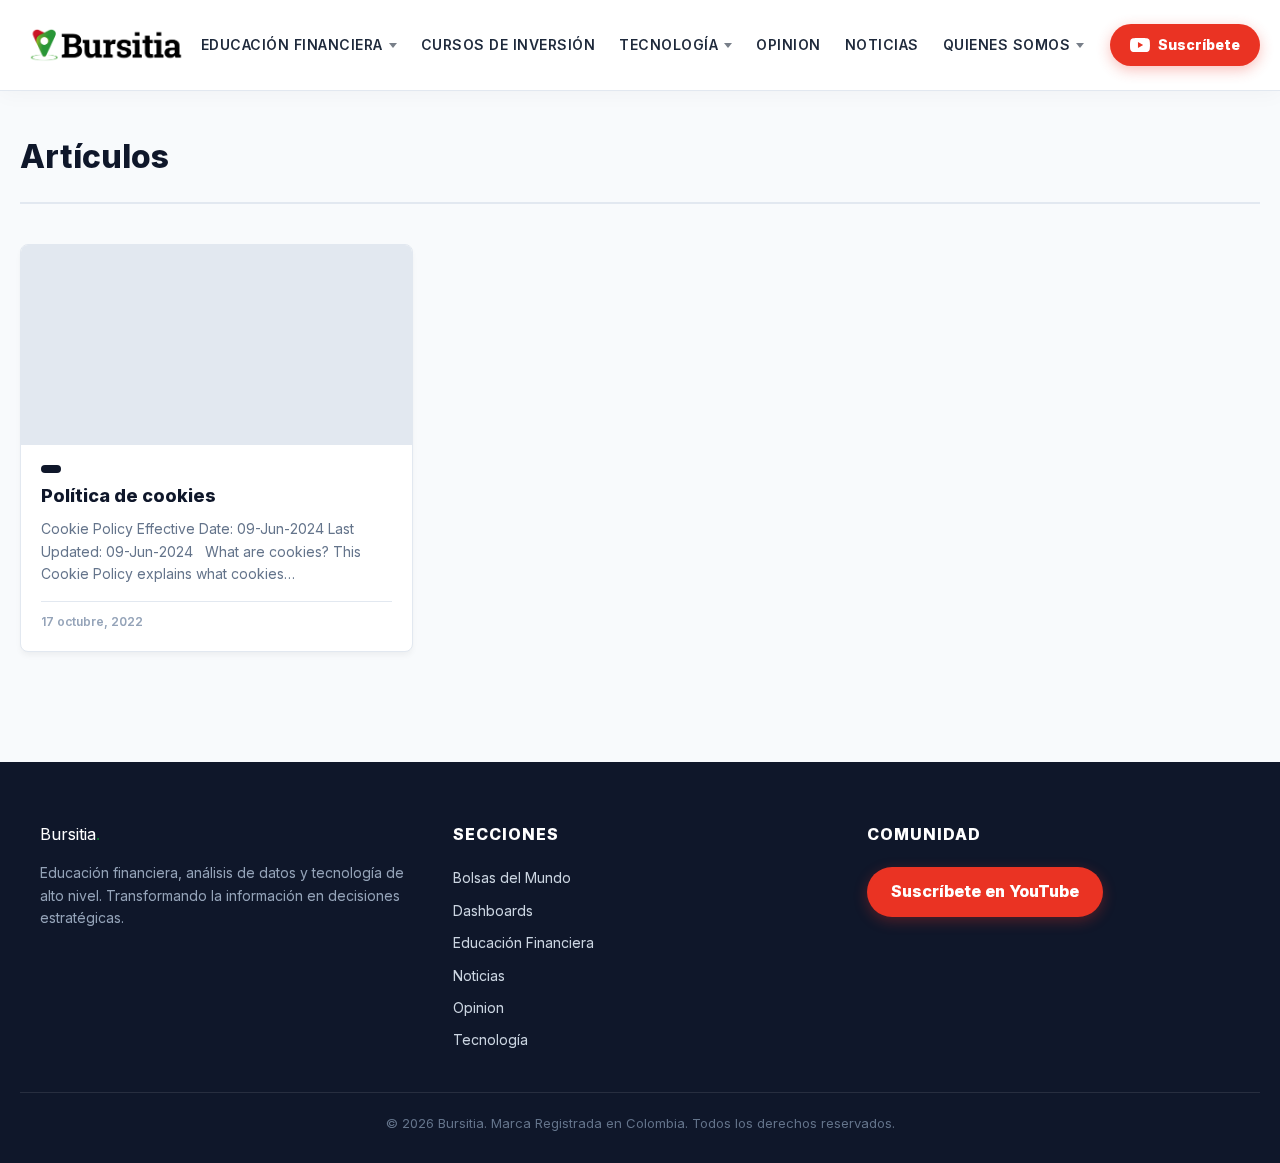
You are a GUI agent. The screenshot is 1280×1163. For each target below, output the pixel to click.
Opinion (788, 44)
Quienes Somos (1007, 44)
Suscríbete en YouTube (985, 891)
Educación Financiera (292, 44)
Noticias (882, 44)
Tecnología (668, 44)
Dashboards (493, 910)
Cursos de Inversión (508, 44)
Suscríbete (1199, 44)
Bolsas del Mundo (512, 877)
